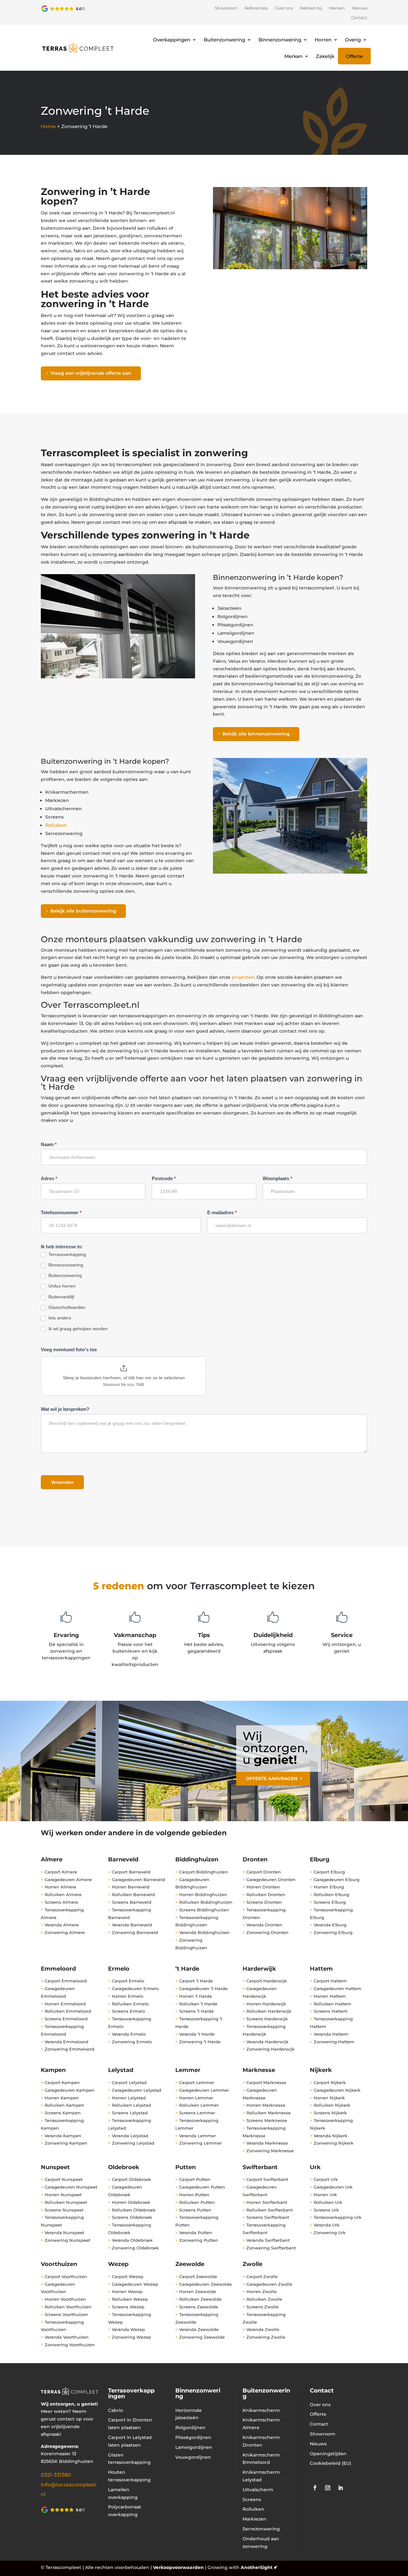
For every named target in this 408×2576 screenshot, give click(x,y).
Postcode (164, 1178)
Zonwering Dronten (267, 1932)
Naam (49, 1144)
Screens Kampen (63, 2113)
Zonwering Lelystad (133, 2143)
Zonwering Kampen (66, 2143)
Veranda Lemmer (197, 2136)
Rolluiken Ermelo (130, 2004)
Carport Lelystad (129, 2082)
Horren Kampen (62, 2098)
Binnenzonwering (280, 40)
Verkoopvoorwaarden (178, 2567)
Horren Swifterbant (267, 2202)
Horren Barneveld (131, 1887)
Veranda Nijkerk (331, 2136)
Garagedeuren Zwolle (269, 2284)
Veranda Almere (62, 1925)
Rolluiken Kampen (64, 2105)
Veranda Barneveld (132, 1925)
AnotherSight (257, 2567)
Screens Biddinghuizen (204, 1910)
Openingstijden (328, 2454)
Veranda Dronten (264, 1925)
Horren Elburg (329, 1887)
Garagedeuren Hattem (338, 1988)
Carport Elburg (329, 1872)
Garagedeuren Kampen (69, 2090)
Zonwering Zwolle (266, 2337)
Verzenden (62, 1482)
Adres (49, 1178)
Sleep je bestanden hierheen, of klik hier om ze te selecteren (124, 1378)
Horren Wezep (127, 2291)
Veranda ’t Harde (197, 2034)
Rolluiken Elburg (331, 1894)
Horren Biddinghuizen (203, 1894)
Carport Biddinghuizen (204, 1872)
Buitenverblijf (61, 1297)
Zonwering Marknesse (270, 2151)
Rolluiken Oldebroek (134, 2210)
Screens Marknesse (267, 2120)
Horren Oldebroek (131, 2202)
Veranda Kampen (63, 2136)
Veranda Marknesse (267, 2143)
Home (48, 126)
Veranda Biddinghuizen (204, 1932)
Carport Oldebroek (131, 2179)
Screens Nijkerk (330, 2113)
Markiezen (255, 2519)
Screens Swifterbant (268, 2217)
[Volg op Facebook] (315, 2488)
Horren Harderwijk (266, 2004)
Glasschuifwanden (66, 1307)
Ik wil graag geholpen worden (77, 1329)
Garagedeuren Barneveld (138, 1880)
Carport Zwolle (262, 2277)
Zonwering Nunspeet (67, 2240)
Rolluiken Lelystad (131, 2105)
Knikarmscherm (261, 2410)
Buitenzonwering (224, 40)
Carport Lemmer (197, 2082)
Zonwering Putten (199, 2240)
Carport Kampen (62, 2082)
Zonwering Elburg (333, 1932)
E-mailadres (222, 1212)
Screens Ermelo (128, 2011)
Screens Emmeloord (66, 2019)
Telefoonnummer (61, 1212)
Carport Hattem (330, 1981)
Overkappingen (172, 40)
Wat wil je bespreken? (65, 1409)
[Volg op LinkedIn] (340, 2488)
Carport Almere (61, 1872)
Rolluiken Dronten (266, 1894)
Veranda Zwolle (263, 2329)
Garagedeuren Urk (333, 2187)
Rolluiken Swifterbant (270, 2210)
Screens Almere (61, 1902)
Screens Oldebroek (132, 2217)
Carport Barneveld (131, 1872)
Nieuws (360, 8)
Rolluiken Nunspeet (66, 2202)
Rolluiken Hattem (332, 2004)
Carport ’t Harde (196, 1981)
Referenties (256, 8)
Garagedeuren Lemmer (204, 2090)
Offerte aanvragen (272, 1779)
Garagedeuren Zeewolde (205, 2284)
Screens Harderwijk (267, 2019)
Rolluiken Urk (328, 2202)
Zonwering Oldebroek (135, 2248)
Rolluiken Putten (197, 2202)
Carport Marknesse (266, 2082)
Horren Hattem (330, 1996)
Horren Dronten (263, 1887)
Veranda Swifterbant (268, 2240)
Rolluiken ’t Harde (198, 2004)
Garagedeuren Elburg (337, 1880)
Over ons (284, 8)
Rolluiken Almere (63, 1894)
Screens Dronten (264, 1902)
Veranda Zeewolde (199, 2329)
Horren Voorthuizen (65, 2299)
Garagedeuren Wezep (135, 2284)
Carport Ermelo (128, 1981)
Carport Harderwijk (267, 1981)
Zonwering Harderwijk (270, 2049)
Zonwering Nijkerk (334, 2143)
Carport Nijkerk (330, 2082)
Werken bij (311, 8)
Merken (337, 8)
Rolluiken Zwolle (264, 2299)
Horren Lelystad (129, 2098)
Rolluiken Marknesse (269, 2113)
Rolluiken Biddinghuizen (206, 1902)
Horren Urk (325, 2195)
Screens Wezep (128, 2307)
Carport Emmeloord (66, 1981)
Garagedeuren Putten (202, 2187)
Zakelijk (325, 56)
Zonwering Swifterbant (271, 2248)
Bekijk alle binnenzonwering (256, 734)
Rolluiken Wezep (130, 2299)
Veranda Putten (196, 2233)
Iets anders (59, 1318)
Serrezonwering (261, 2529)
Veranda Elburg (330, 1925)
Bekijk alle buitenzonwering (83, 911)
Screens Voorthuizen (66, 2314)
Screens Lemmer (197, 2113)
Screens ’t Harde (197, 2011)
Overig (353, 40)
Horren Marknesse (266, 2105)
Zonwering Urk (330, 2233)
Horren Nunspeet (63, 2195)
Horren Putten (194, 2195)
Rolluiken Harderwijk (269, 2011)
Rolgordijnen (190, 2428)
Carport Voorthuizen (66, 2277)
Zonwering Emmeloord (69, 2049)
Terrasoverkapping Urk (338, 2217)
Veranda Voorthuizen (67, 2337)
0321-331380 (56, 2475)
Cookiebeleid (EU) (331, 2463)
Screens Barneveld (132, 1902)
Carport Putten (195, 2179)
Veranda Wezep (128, 2329)
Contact (359, 18)
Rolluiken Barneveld (133, 1894)
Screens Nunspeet (64, 2210)
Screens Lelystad (130, 2113)
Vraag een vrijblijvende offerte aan (91, 373)
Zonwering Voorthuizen (70, 2345)
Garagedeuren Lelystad (137, 2090)
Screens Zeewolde (199, 2307)
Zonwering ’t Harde (200, 2042)
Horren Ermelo (127, 1996)
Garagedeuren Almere (68, 1880)
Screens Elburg (330, 1902)
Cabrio (116, 2410)
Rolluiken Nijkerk (332, 2105)
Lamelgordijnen (194, 2447)
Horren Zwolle (262, 2291)
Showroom (226, 8)
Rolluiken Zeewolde (200, 2299)
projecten (243, 977)
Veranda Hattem (331, 2034)
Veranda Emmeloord (66, 2042)
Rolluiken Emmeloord (68, 2011)
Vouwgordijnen (193, 2457)
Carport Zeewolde (198, 2277)
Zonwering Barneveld (135, 1932)
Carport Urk (326, 2179)
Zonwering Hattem (334, 2042)
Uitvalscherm (258, 2490)
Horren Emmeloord (65, 2004)
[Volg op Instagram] (328, 2488)
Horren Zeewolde (198, 2291)
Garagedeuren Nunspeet (71, 2187)
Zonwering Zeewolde (202, 2337)
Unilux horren (61, 1286)
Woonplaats (277, 1178)
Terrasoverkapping (67, 1254)
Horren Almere (60, 1887)
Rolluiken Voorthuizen (68, 2307)
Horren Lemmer (196, 2098)
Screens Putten (195, 2210)
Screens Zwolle (262, 2307)
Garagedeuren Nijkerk (337, 2090)
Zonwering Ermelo (132, 2042)
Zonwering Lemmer (200, 2143)
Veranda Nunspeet (64, 2233)
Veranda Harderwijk (267, 2042)
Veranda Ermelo (129, 2034)
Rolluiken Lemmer (199, 2105)
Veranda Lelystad (130, 2136)
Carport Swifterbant (267, 2179)
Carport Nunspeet (64, 2179)
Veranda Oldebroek (132, 2240)
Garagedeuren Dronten (271, 1880)
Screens (252, 2500)
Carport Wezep (128, 2277)
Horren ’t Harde (196, 1996)
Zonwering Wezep (131, 2337)
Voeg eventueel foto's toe (69, 1349)
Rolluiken (56, 825)
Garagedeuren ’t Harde (204, 1988)
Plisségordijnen (193, 2437)
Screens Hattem (331, 2011)
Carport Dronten (264, 1872)
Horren (323, 40)
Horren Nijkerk (329, 2098)
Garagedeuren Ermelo (135, 1988)
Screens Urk (326, 2210)
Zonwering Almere (65, 1932)
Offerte (354, 56)
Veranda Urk (327, 2225)
